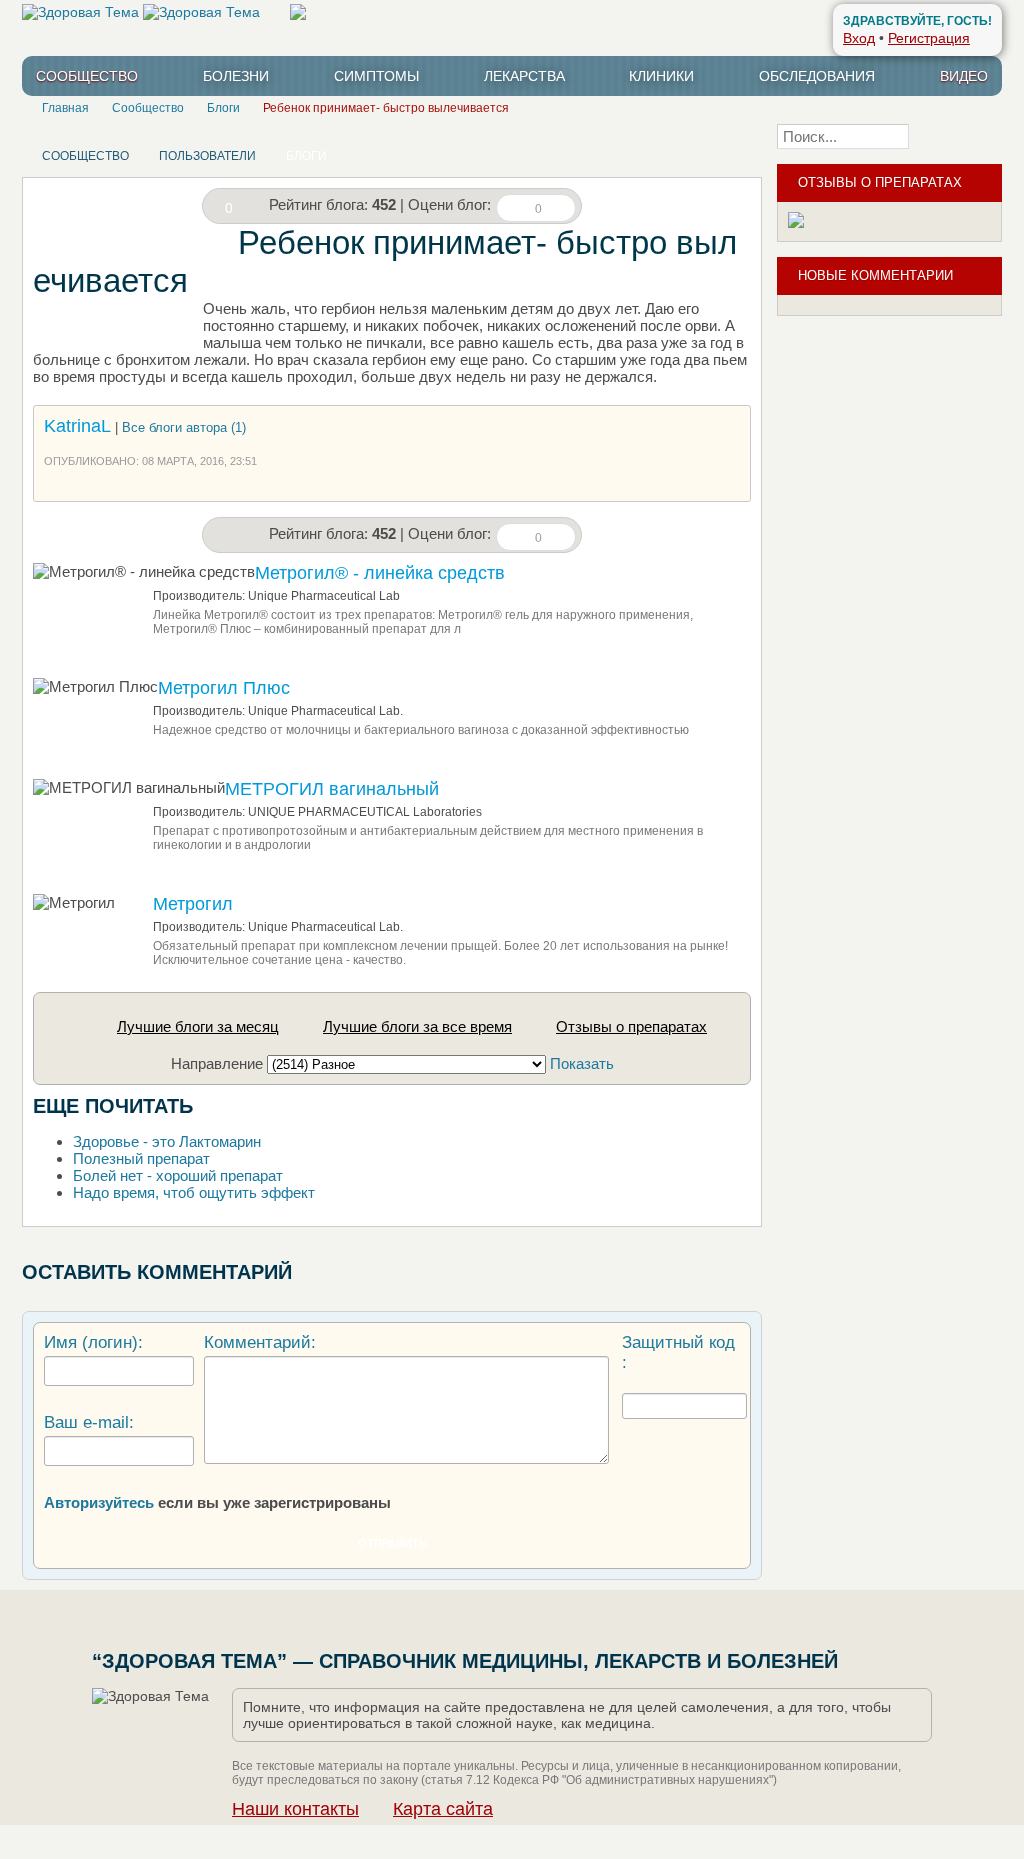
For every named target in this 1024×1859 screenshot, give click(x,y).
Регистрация (929, 38)
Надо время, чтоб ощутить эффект (194, 1192)
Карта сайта (443, 1809)
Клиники (661, 76)
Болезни (236, 76)
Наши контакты (295, 1809)
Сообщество (87, 76)
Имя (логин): (93, 1342)
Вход (859, 38)
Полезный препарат (141, 1158)
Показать (582, 1063)
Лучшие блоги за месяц (198, 1026)
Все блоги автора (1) (184, 427)
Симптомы (376, 76)
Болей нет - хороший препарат (178, 1175)
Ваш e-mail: (89, 1422)
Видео (964, 76)
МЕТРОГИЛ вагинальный (332, 789)
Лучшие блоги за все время (417, 1026)
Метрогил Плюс (224, 688)
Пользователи (207, 156)
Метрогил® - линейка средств (380, 573)
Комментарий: (260, 1342)
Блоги (306, 156)
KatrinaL (77, 426)
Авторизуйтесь (99, 1502)
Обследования (817, 76)
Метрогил (193, 904)
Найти (961, 136)
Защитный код (678, 1342)
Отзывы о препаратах (631, 1026)
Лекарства (524, 76)
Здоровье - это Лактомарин (167, 1141)
